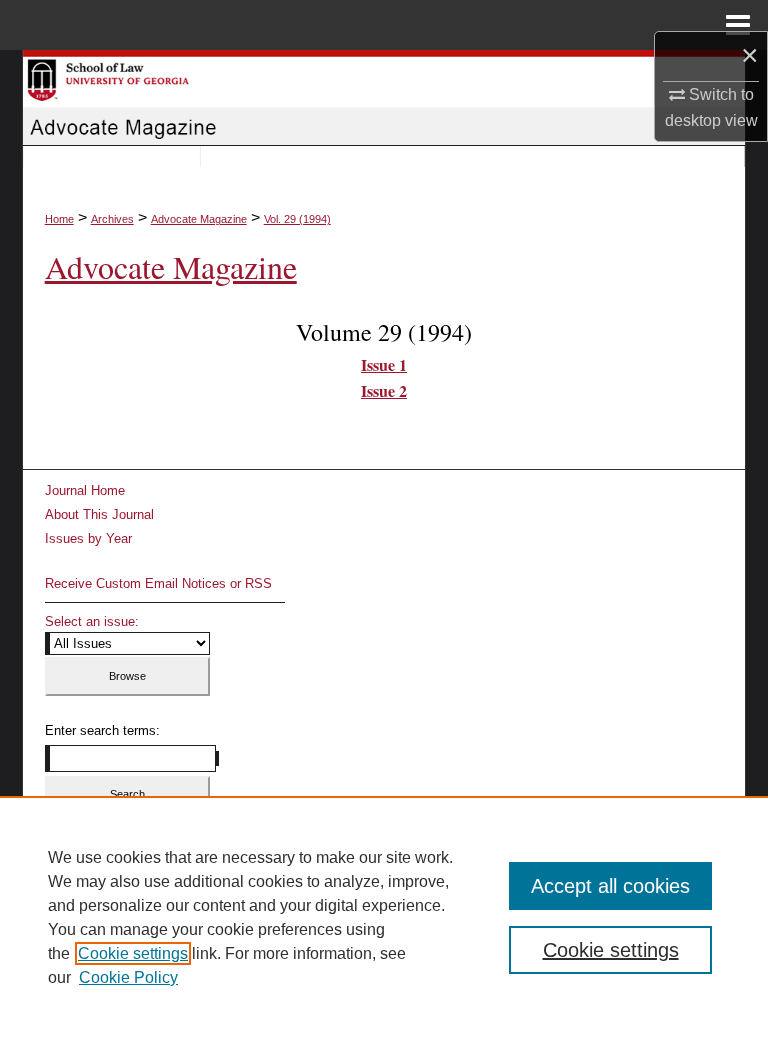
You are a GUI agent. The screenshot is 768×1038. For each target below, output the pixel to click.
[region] (384, 917)
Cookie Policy (128, 977)
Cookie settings (133, 953)
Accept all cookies (610, 886)
